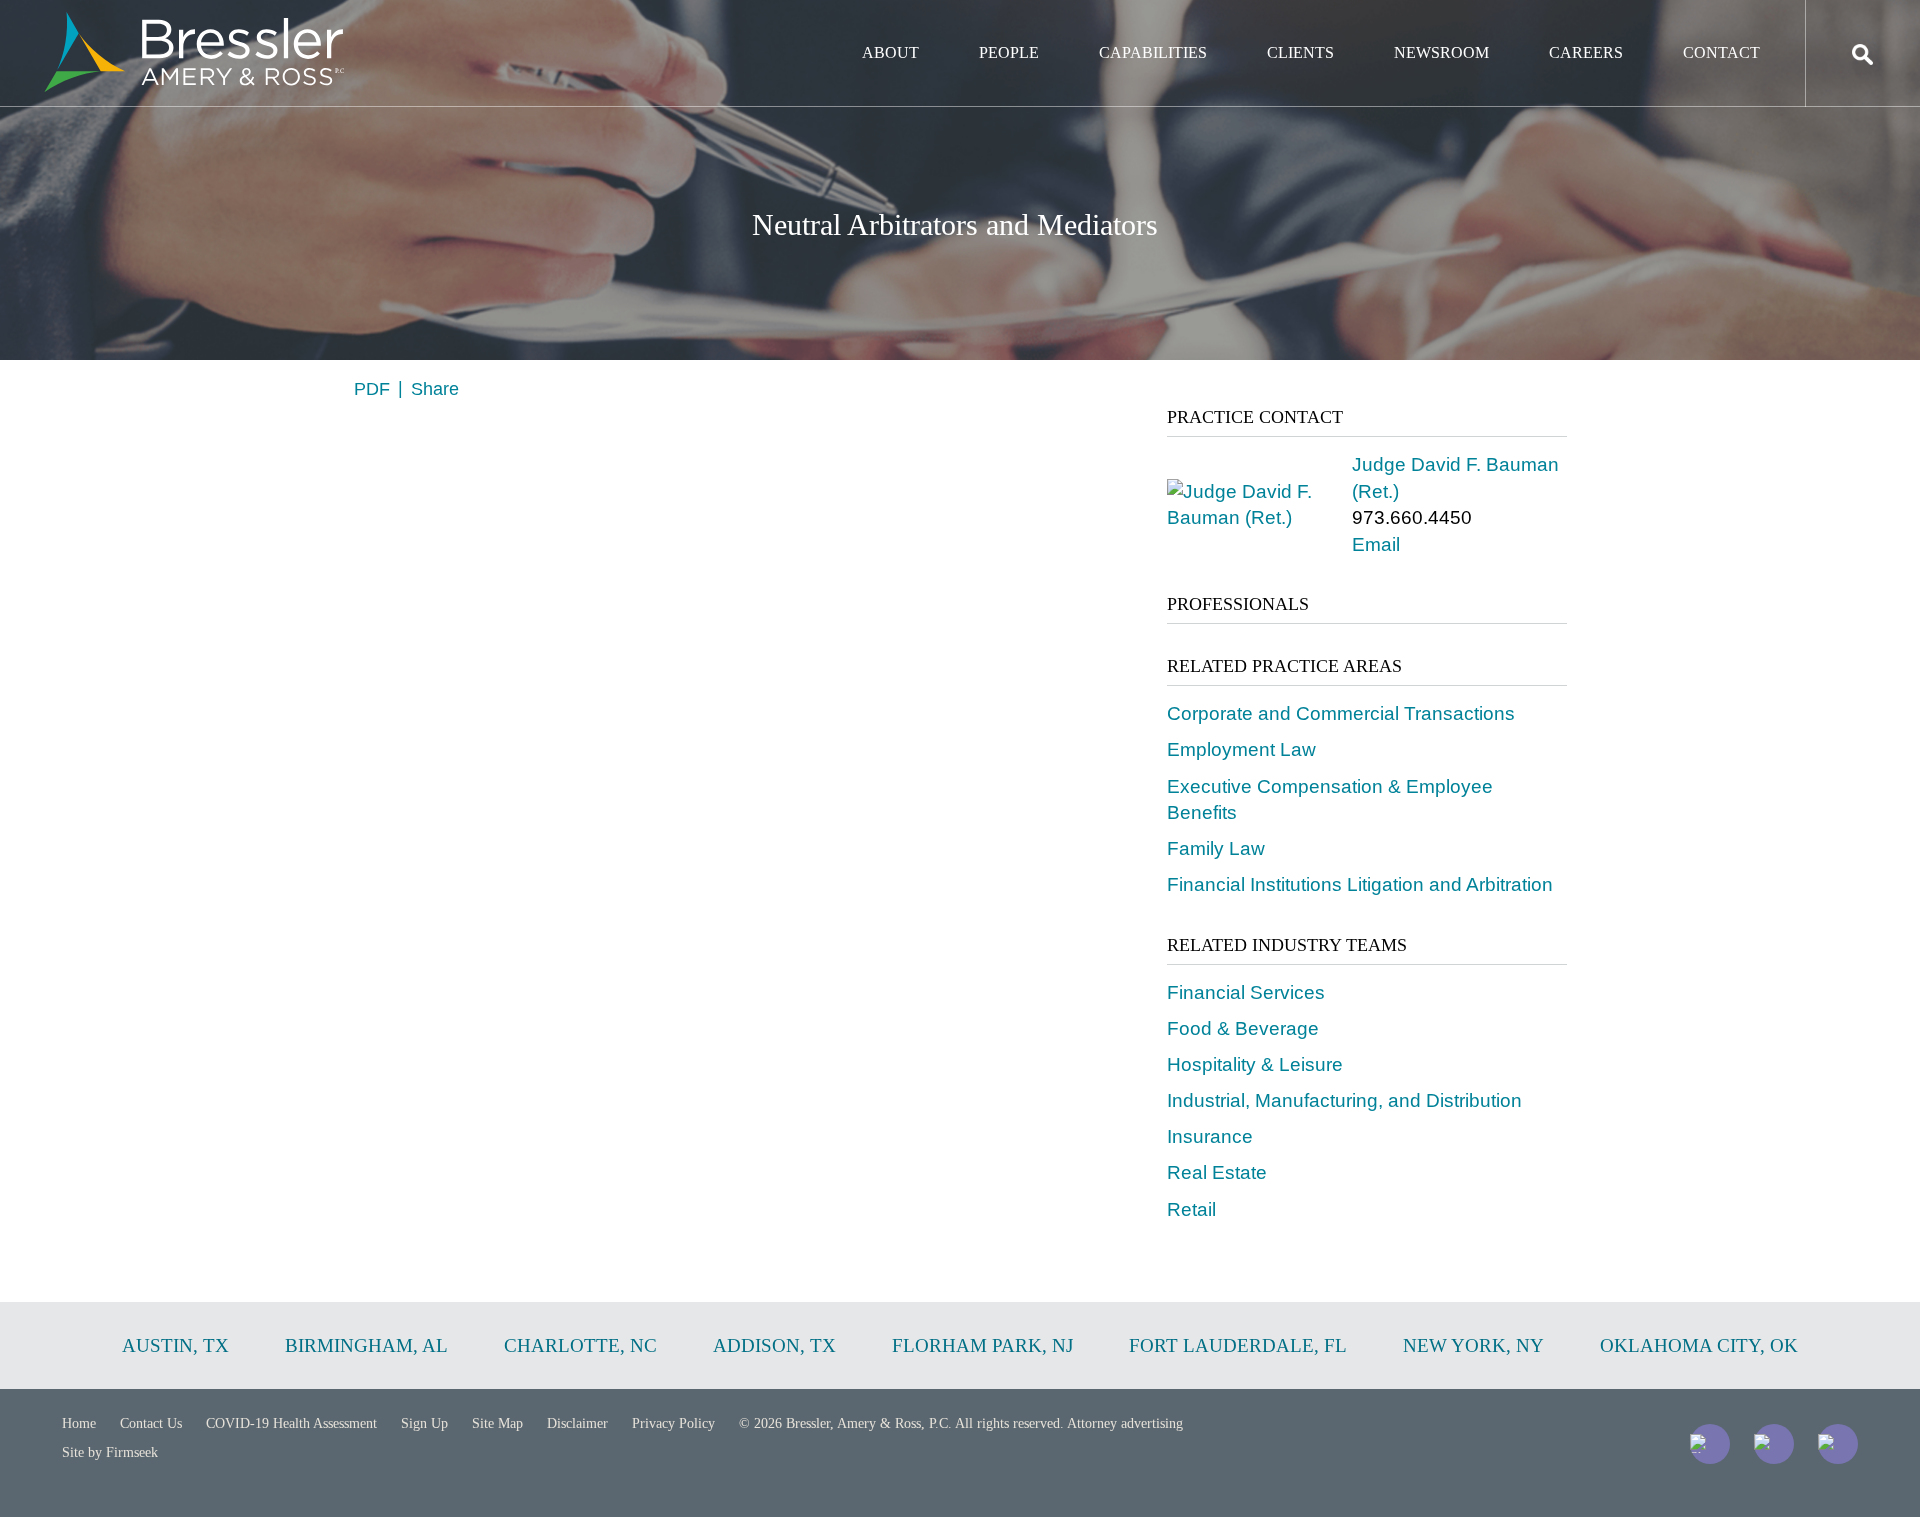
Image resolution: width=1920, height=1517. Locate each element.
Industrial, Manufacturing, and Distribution (1344, 1100)
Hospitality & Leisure (1255, 1064)
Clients (1300, 52)
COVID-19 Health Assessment (291, 1423)
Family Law (1216, 848)
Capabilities (1153, 52)
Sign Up (424, 1423)
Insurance (1210, 1136)
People (1009, 52)
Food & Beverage (1243, 1028)
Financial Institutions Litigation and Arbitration (1360, 884)
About (890, 52)
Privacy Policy (673, 1423)
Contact (1721, 52)
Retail (1191, 1209)
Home (79, 1423)
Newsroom (1441, 52)
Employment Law (1241, 749)
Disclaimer (577, 1423)
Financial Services (1246, 992)
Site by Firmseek (110, 1452)
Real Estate (1217, 1172)
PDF (372, 389)
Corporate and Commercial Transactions (1341, 713)
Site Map (497, 1423)
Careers (1586, 52)
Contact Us (151, 1423)
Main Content (887, 25)
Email (1376, 544)
